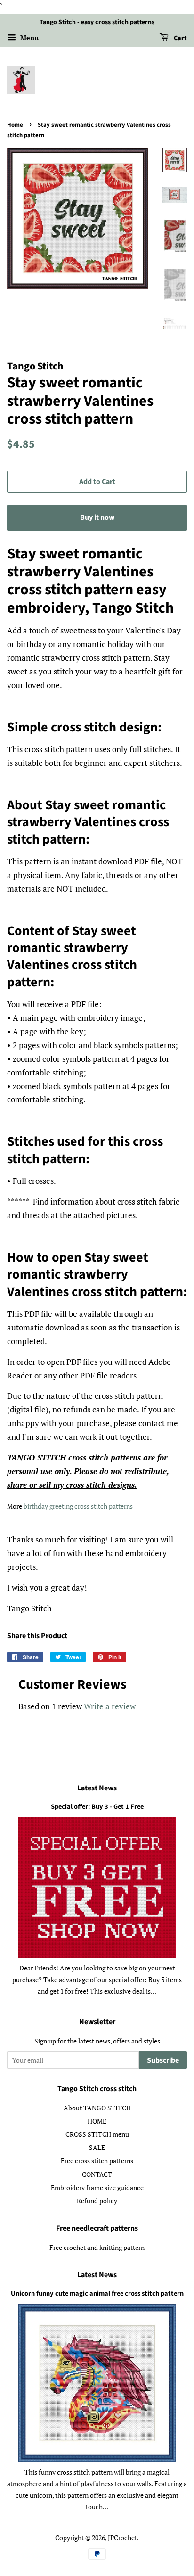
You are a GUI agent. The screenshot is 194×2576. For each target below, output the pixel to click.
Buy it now (97, 517)
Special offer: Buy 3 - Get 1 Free (97, 1807)
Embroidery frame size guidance (97, 2187)
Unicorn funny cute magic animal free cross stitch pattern (97, 2293)
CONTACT (97, 2174)
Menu (28, 37)
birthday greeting (49, 1506)
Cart (180, 38)
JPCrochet (122, 2538)
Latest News (97, 1788)
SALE (97, 2147)
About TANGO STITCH (97, 2108)
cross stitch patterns (104, 1506)
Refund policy (97, 2201)
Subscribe (163, 2060)
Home (15, 125)
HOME (97, 2121)
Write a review (110, 1706)
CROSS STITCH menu (97, 2134)
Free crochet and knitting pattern (97, 2247)
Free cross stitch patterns (97, 2161)
